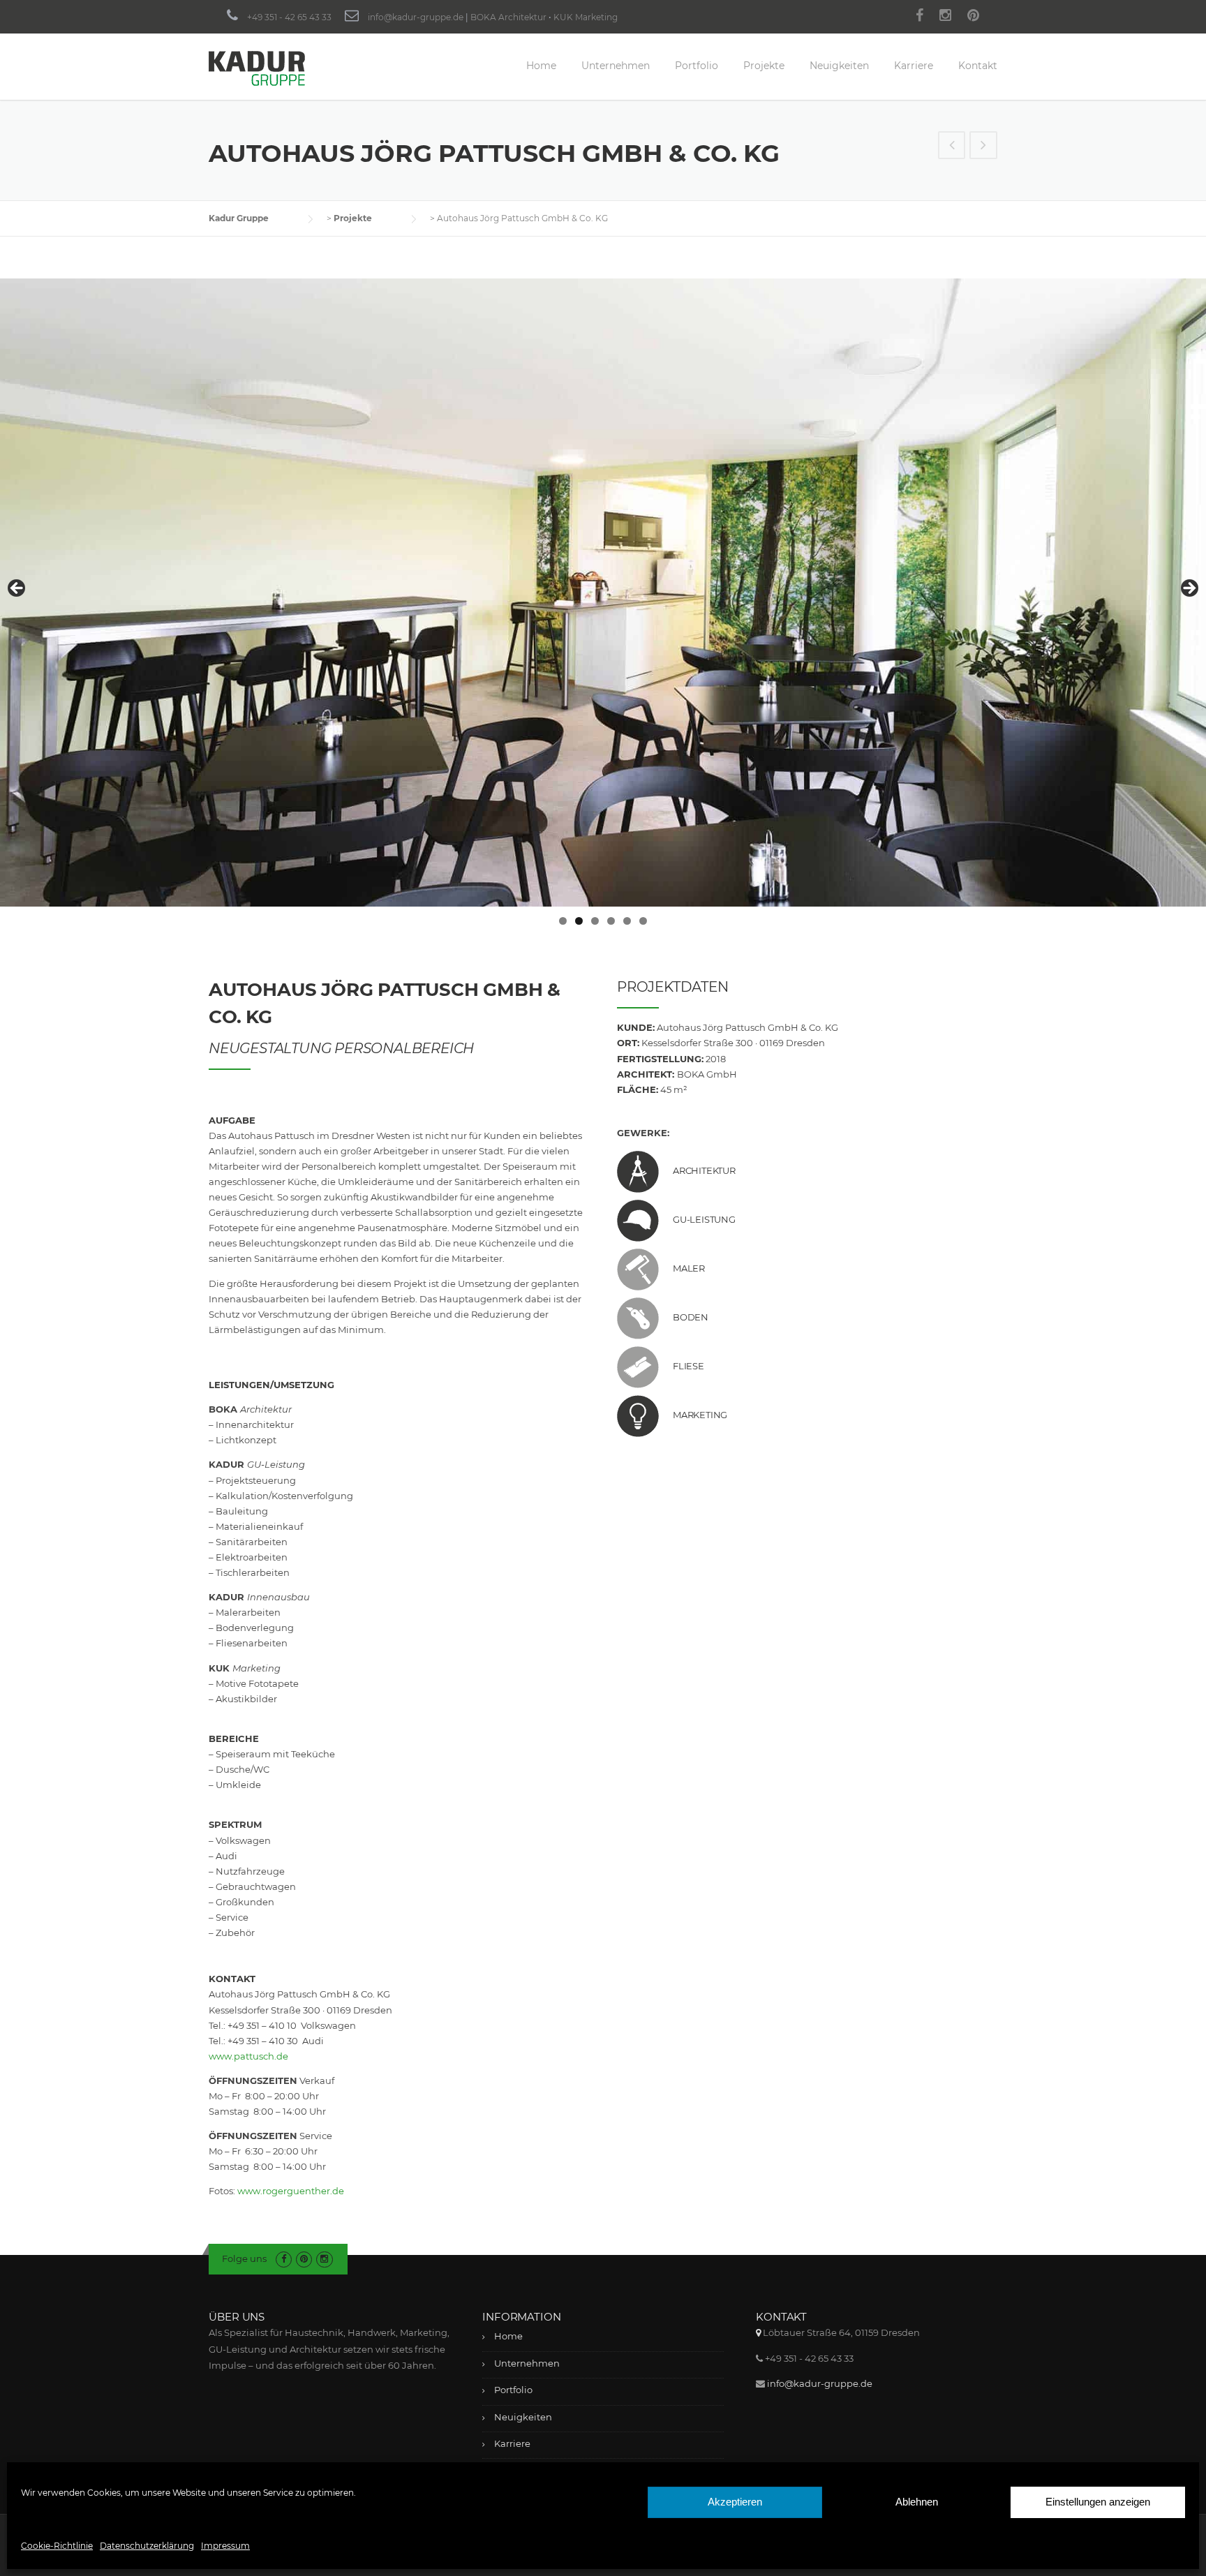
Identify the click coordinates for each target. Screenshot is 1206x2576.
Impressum (225, 2546)
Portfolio (697, 66)
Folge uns (244, 2258)
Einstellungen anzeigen (1098, 2502)
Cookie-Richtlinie (57, 2546)
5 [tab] (627, 921)
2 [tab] (579, 921)
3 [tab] (595, 921)
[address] (758, 2332)
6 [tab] (643, 921)
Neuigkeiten (839, 66)
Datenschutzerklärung (147, 2546)
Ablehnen (917, 2502)
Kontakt (978, 66)
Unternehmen (616, 66)
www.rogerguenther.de (291, 2191)
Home (541, 66)
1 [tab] (563, 921)
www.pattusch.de (248, 2056)
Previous (17, 589)
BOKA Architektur (508, 17)
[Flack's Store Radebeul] (952, 147)
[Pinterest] (973, 17)
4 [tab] (611, 921)
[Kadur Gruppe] (257, 68)
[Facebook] (920, 17)
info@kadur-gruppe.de (416, 17)
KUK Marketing (586, 17)
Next (1189, 589)
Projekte (764, 66)
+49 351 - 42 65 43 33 (289, 17)
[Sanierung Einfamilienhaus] (983, 147)
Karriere (914, 66)
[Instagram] (945, 17)
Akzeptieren (735, 2502)
